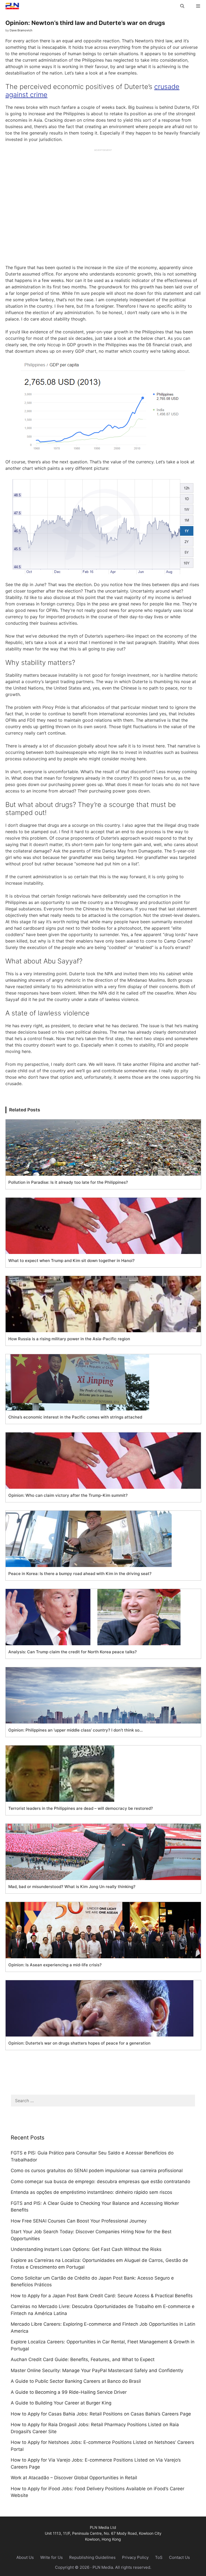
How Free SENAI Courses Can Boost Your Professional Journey (79, 2221)
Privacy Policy (135, 2557)
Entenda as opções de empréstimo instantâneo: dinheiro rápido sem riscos (91, 2192)
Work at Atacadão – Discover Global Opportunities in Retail (74, 2478)
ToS (159, 2557)
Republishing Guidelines (92, 2557)
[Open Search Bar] (182, 6)
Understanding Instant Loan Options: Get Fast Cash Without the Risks (86, 2249)
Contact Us (179, 2557)
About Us (25, 2557)
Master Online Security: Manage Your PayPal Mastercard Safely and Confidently (97, 2370)
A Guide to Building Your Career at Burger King (61, 2403)
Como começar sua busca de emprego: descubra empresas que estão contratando (100, 2182)
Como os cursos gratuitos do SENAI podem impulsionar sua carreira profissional (97, 2171)
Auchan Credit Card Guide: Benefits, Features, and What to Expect (83, 2359)
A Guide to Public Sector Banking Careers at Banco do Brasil (76, 2381)
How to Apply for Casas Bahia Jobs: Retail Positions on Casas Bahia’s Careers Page (101, 2414)
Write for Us (51, 2557)
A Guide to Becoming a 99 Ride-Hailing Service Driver (69, 2392)
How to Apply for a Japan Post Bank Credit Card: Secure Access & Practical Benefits (102, 2296)
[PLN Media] (11, 6)
